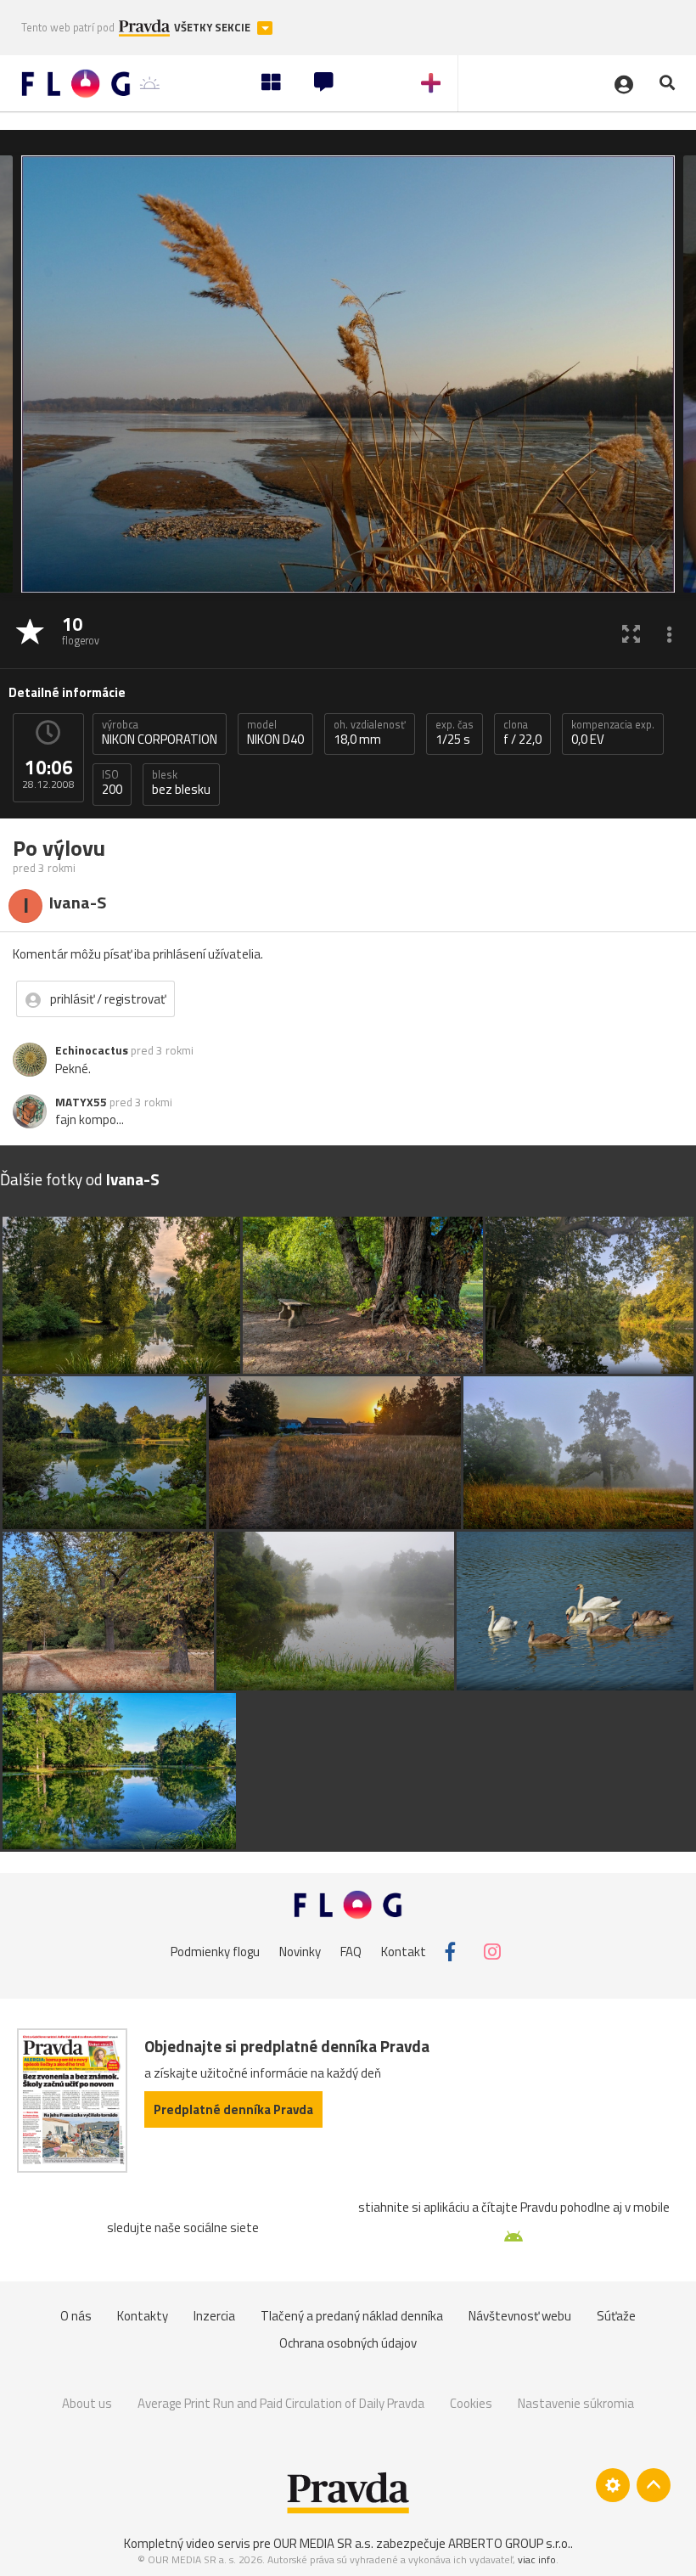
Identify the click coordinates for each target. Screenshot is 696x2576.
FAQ (351, 1952)
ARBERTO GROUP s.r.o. (509, 2543)
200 (112, 783)
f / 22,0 (522, 733)
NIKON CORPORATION (160, 733)
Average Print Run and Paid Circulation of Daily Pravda (281, 2403)
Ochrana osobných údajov (348, 2343)
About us (87, 2403)
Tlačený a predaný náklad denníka (352, 2316)
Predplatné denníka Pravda (233, 2109)
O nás (76, 2316)
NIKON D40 (275, 733)
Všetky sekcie (213, 28)
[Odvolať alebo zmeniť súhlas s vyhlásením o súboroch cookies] (613, 2485)
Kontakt (404, 1952)
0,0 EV (613, 733)
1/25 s (455, 733)
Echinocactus (92, 1050)
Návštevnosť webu (520, 2316)
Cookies (471, 2403)
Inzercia (214, 2316)
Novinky (300, 1952)
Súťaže (616, 2316)
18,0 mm (370, 733)
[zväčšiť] (631, 633)
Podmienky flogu (215, 1952)
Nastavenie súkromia (576, 2403)
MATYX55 (81, 1102)
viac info (537, 2559)
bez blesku (181, 783)
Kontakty (143, 2316)
